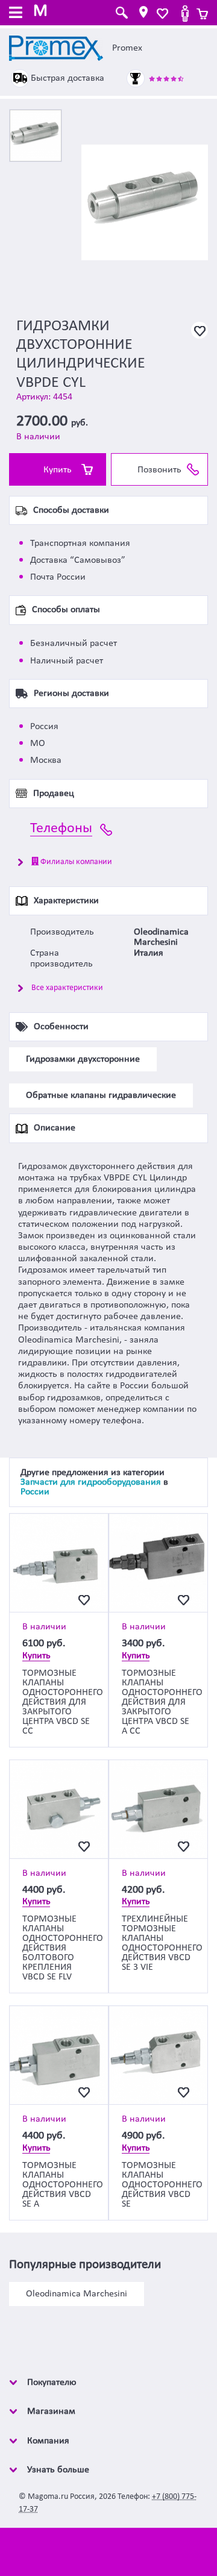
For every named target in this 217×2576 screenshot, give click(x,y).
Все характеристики (67, 988)
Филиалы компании (75, 862)
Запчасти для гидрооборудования (91, 1482)
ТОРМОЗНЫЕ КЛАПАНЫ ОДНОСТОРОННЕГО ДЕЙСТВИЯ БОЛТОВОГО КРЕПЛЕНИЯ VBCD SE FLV (63, 1948)
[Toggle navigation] (16, 14)
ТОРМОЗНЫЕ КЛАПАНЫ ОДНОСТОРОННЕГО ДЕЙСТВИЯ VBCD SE (162, 2185)
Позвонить (159, 470)
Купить (58, 470)
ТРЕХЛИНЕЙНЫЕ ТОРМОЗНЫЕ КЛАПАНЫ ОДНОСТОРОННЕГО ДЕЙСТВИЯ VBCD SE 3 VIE (162, 1943)
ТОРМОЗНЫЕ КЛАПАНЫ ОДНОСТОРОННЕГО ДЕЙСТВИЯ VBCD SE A (63, 2185)
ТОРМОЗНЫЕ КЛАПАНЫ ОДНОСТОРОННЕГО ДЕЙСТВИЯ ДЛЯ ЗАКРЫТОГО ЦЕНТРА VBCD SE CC (63, 1702)
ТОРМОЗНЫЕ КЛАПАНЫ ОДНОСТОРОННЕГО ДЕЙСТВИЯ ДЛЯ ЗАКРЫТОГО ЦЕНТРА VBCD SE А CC (162, 1702)
